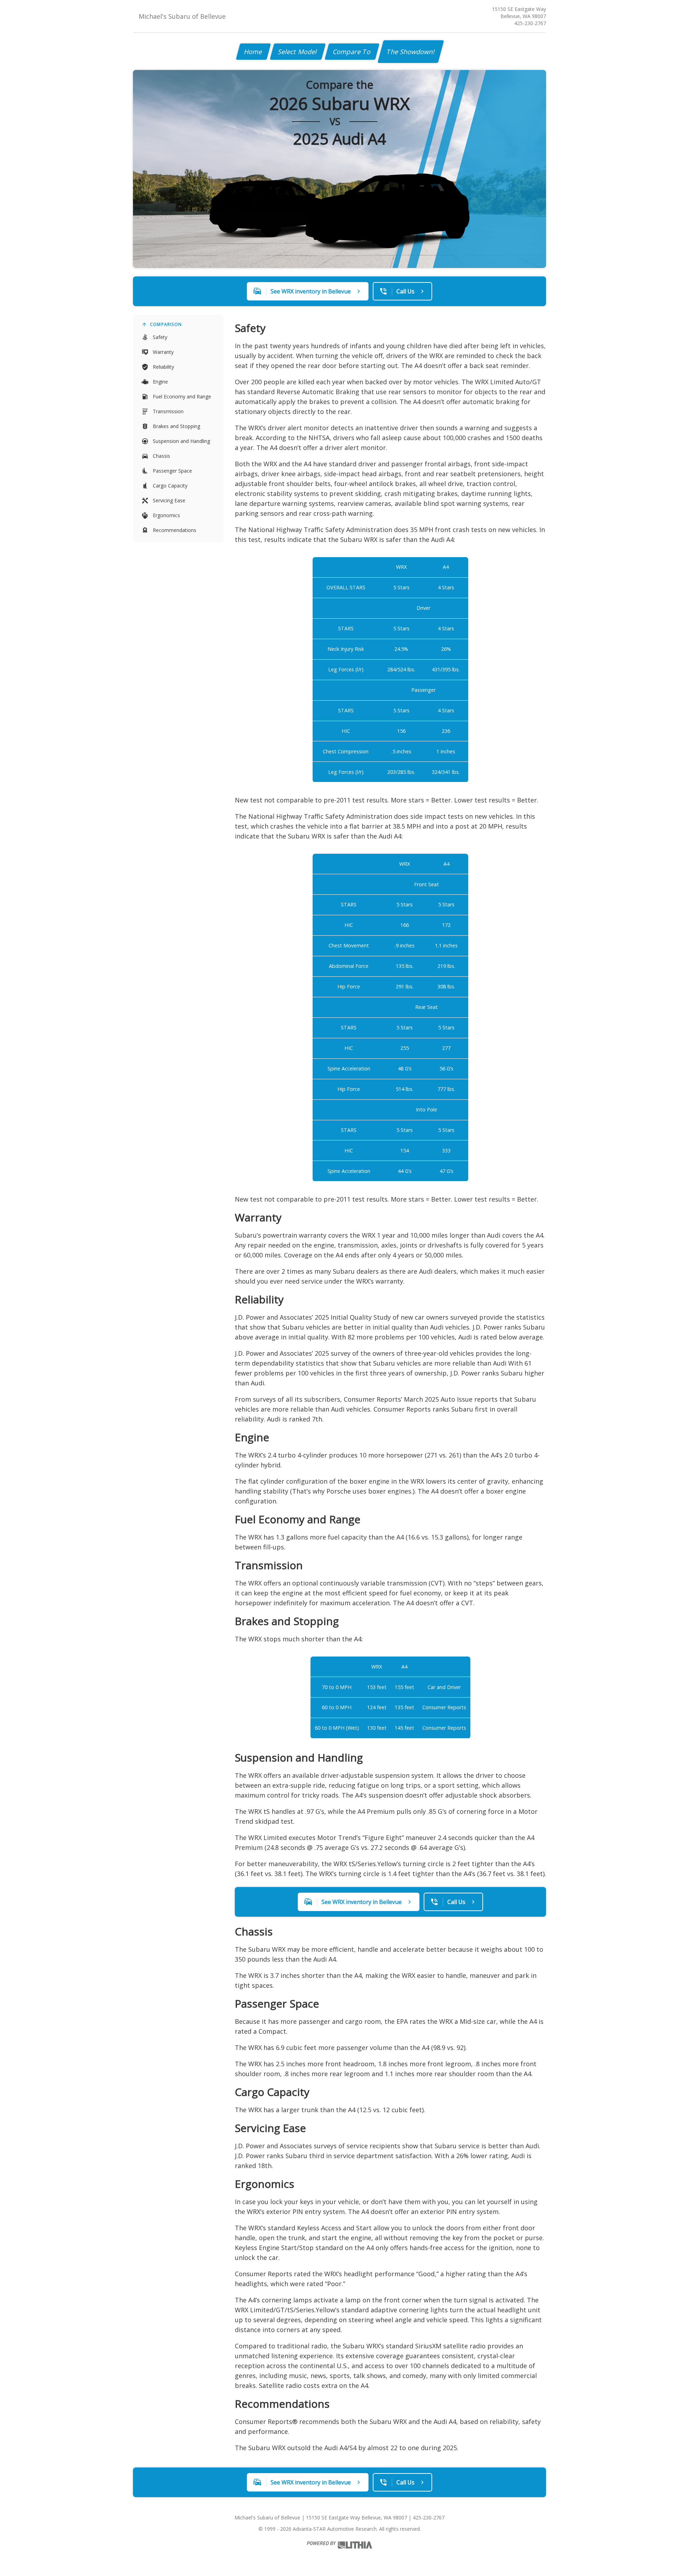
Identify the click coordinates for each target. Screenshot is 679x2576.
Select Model (298, 52)
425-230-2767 (530, 23)
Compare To (352, 52)
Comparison (166, 324)
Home (253, 52)
